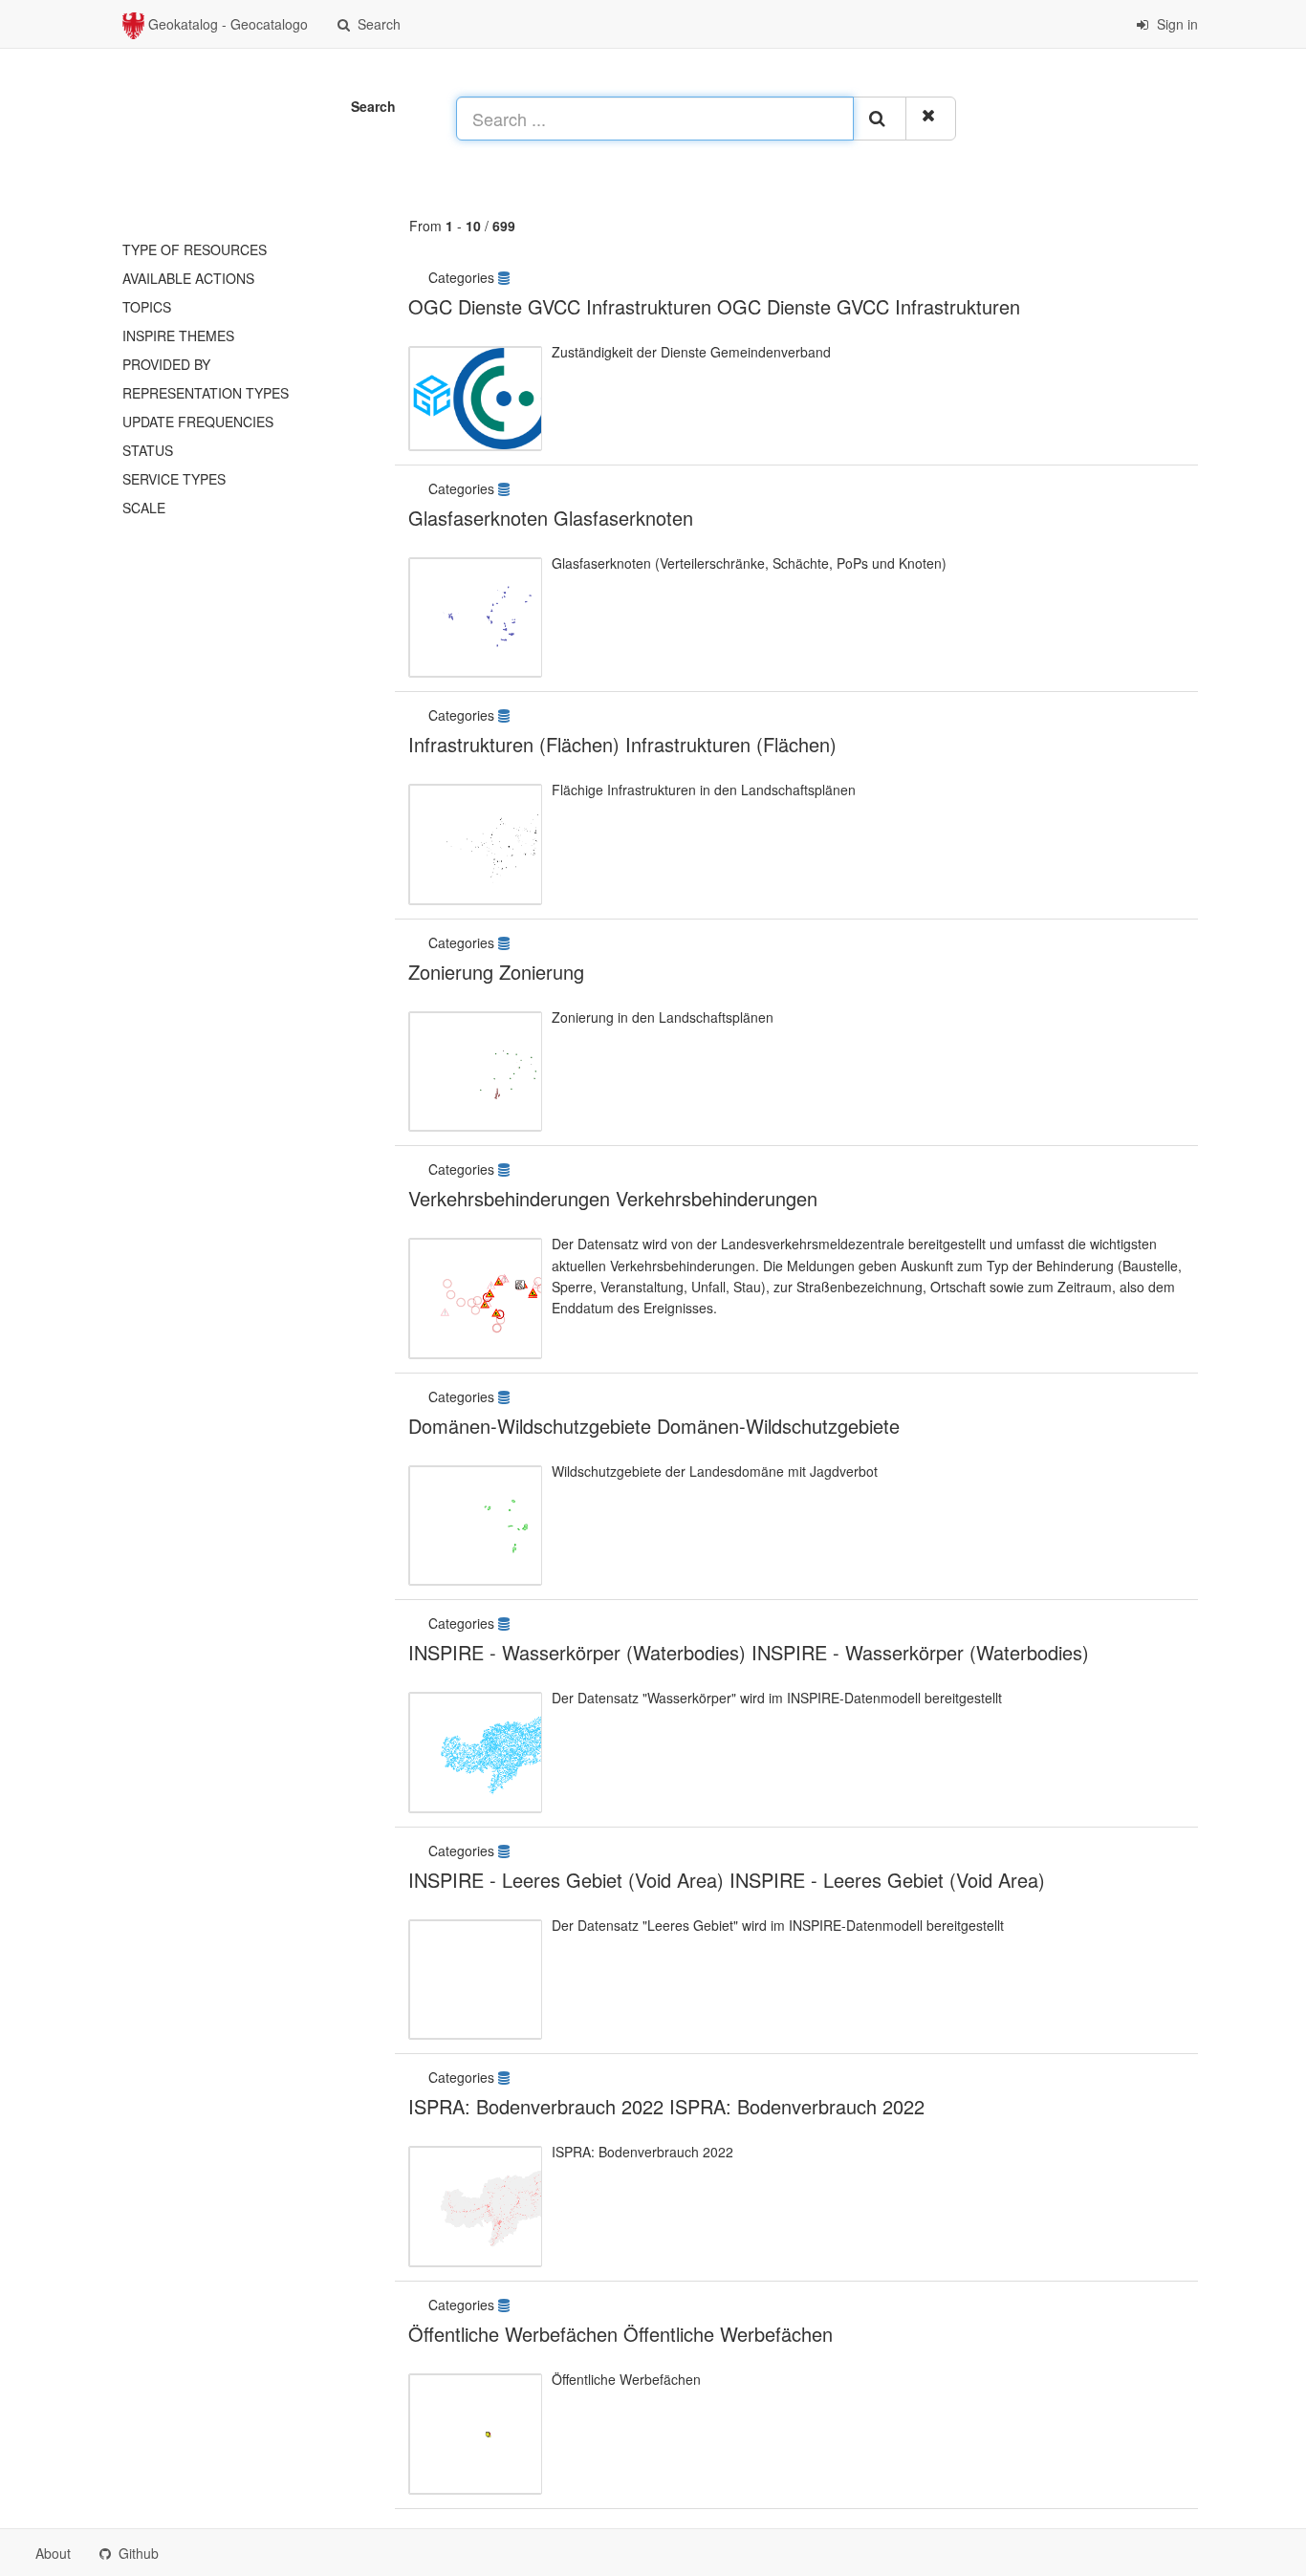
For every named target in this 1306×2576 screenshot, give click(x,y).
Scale (144, 508)
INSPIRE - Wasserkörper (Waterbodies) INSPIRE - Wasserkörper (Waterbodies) (749, 1652)
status (148, 450)
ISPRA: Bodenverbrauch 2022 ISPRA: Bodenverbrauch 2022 (666, 2106)
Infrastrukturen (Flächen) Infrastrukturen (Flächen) (622, 744)
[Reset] (931, 119)
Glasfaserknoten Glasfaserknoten (551, 518)
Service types (174, 479)
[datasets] (506, 277)
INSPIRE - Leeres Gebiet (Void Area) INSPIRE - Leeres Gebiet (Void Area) (727, 1880)
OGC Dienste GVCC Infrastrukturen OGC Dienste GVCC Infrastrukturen (714, 306)
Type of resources (195, 249)
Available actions (188, 278)
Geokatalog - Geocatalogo (226, 24)
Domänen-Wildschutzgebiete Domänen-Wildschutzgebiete (654, 1426)
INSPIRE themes (178, 336)
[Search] (880, 119)
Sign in (1175, 24)
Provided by (166, 364)
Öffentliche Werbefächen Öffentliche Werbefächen (620, 2334)
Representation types (206, 393)
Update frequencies (198, 422)
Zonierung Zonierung (496, 972)
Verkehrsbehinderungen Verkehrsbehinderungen (613, 1198)
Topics (147, 307)
